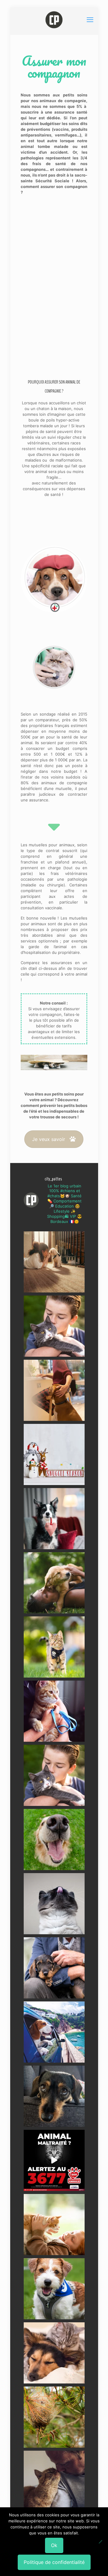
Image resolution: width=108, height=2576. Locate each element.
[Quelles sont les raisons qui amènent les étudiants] (54, 1711)
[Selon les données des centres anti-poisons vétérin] (54, 2417)
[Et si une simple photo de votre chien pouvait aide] (54, 1262)
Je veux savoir (49, 1139)
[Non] (100, 2542)
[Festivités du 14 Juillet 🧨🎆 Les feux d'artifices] (54, 2096)
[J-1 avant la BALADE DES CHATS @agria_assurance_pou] (54, 1647)
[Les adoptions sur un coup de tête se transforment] (54, 1519)
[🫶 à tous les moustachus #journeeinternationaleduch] (54, 1904)
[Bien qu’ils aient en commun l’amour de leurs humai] (54, 2353)
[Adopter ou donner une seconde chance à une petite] (54, 1968)
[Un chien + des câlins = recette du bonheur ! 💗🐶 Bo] (54, 1840)
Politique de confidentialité (54, 2562)
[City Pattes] (54, 20)
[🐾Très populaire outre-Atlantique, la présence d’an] (54, 1390)
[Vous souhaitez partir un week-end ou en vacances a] (54, 2032)
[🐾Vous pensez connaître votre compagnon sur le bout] (54, 1326)
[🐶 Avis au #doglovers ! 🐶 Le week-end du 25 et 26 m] (54, 2289)
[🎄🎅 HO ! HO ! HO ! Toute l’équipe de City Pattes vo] (54, 1454)
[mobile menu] (90, 20)
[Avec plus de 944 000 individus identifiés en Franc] (54, 2481)
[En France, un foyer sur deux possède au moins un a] (54, 2225)
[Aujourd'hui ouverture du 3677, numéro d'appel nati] (54, 2160)
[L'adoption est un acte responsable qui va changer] (54, 1583)
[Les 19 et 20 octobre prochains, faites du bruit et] (54, 1775)
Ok (54, 2545)
